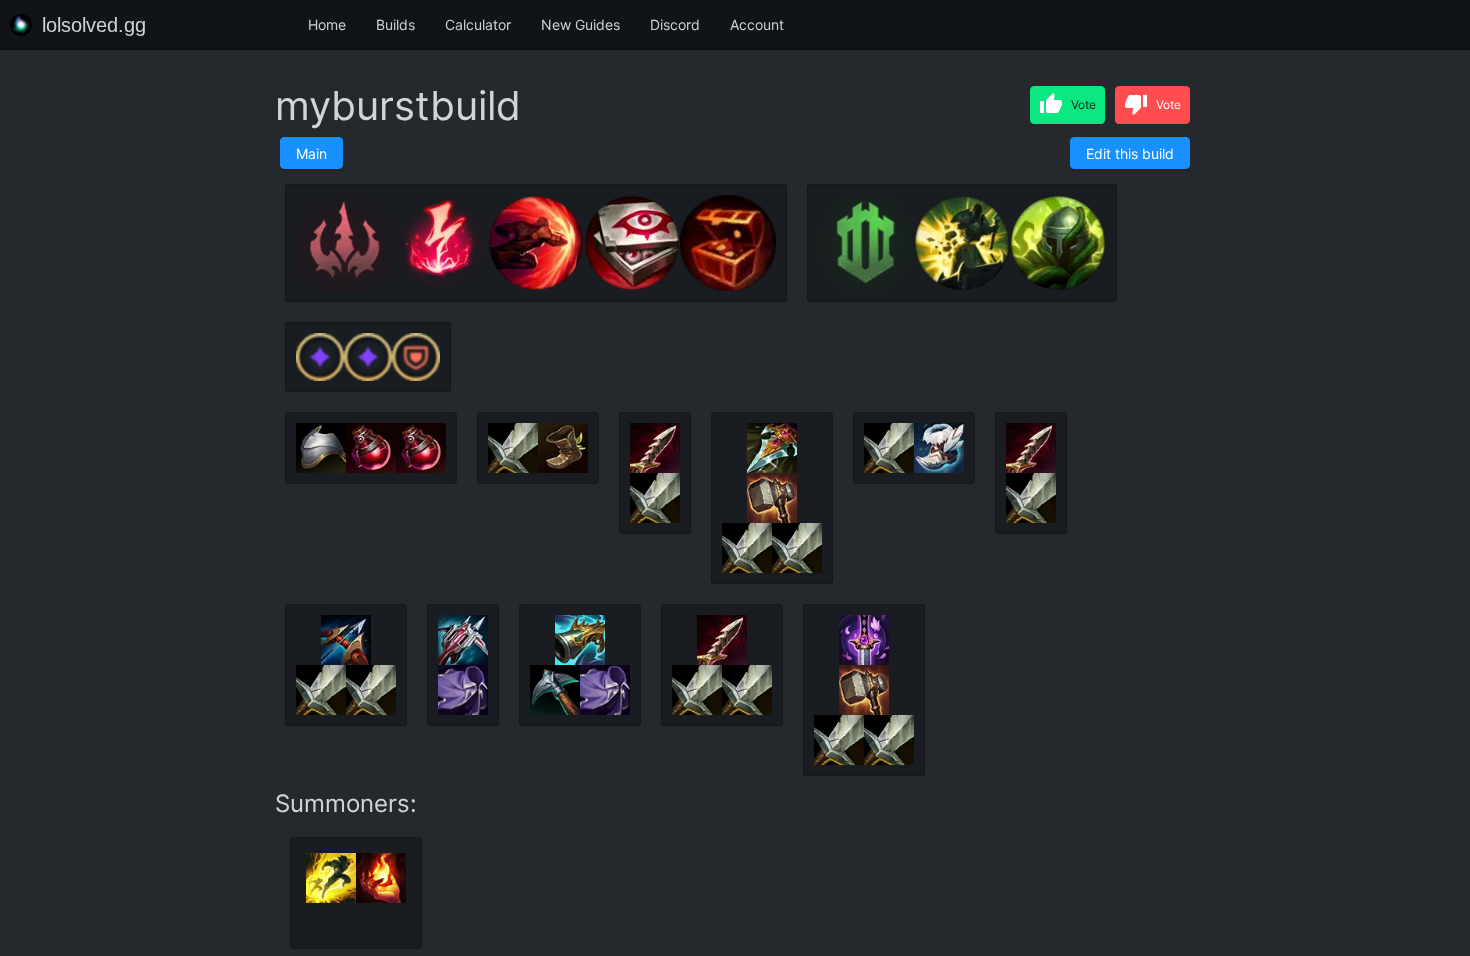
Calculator (478, 24)
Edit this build (1130, 153)
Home (327, 24)
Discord (675, 24)
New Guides (580, 24)
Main (311, 153)
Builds (395, 24)
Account (757, 24)
